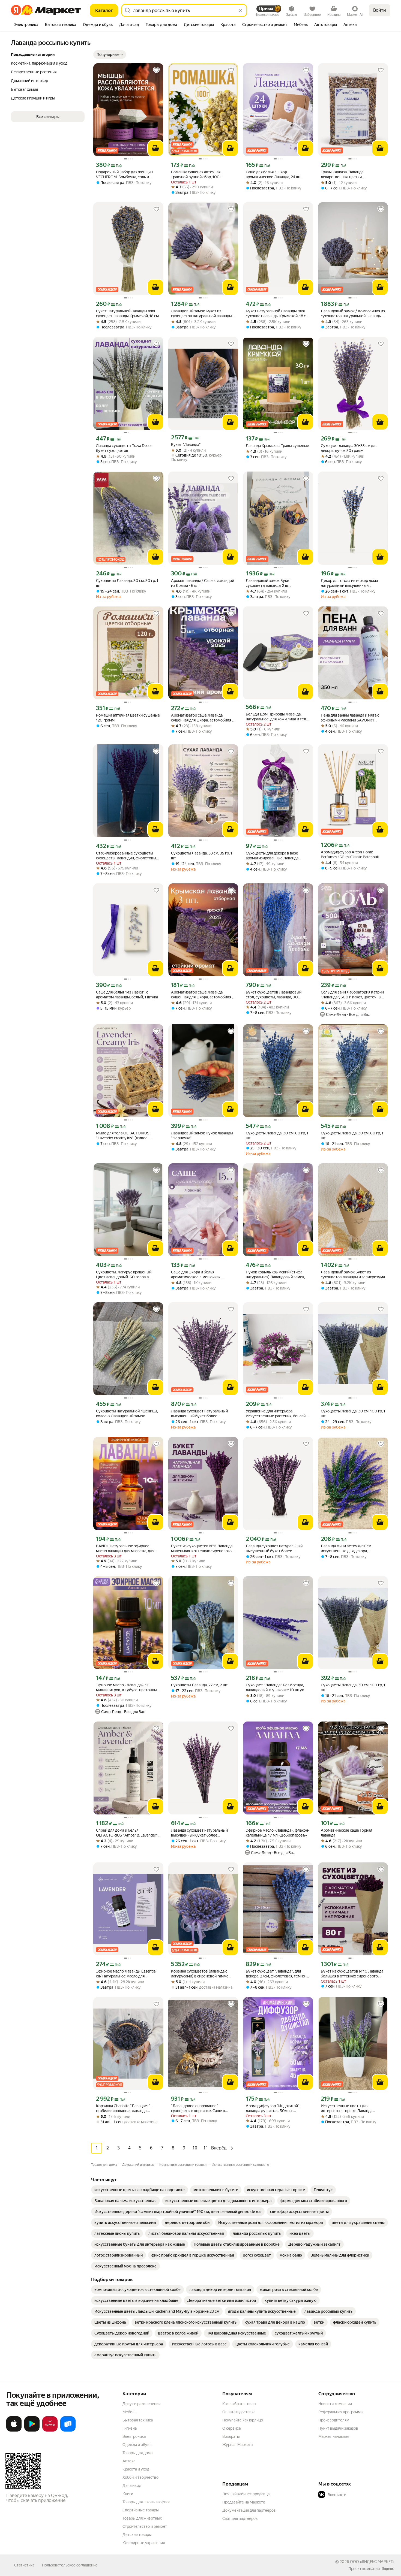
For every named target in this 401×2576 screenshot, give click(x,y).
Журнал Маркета (237, 2445)
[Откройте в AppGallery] (50, 2430)
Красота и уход (136, 2469)
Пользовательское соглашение (70, 2565)
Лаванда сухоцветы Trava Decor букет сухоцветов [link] (124, 448)
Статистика (24, 2565)
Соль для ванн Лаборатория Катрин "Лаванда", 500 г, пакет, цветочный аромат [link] (352, 995)
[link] (140, 2190)
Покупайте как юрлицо (243, 2420)
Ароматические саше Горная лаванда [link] (346, 1833)
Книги (128, 2494)
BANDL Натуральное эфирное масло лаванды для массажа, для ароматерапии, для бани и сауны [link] (125, 1549)
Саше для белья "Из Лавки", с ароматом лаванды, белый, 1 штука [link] (127, 995)
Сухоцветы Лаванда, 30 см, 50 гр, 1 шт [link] (127, 583)
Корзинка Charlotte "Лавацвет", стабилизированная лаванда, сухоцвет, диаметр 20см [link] (124, 2108)
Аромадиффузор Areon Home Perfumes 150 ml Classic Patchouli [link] (350, 854)
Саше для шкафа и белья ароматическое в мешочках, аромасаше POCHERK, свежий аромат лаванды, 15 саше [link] (198, 1275)
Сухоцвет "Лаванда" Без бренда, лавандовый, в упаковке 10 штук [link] (275, 1687)
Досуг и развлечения (141, 2404)
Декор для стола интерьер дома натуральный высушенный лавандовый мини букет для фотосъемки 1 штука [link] (349, 583)
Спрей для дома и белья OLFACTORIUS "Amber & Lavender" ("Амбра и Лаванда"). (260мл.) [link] (127, 1833)
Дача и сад (132, 2486)
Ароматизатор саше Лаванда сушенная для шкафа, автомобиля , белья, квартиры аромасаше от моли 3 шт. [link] (202, 995)
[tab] (26, 25)
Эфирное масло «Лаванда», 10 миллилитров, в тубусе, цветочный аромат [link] (128, 1688)
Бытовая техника (138, 2420)
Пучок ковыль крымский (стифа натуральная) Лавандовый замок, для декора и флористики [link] (275, 1275)
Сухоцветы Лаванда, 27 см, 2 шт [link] (199, 1685)
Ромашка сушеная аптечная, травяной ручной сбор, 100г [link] (196, 174)
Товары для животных (142, 2518)
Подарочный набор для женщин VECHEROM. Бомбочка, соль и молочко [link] (124, 175)
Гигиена (130, 2428)
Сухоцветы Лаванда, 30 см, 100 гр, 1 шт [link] (353, 1414)
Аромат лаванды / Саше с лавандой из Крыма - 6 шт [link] (203, 583)
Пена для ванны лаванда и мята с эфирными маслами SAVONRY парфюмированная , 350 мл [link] (350, 718)
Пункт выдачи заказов (338, 2428)
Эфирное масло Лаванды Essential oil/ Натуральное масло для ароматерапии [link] (126, 1974)
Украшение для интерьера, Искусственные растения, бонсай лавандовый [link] (276, 1414)
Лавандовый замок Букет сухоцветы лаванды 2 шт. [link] (268, 583)
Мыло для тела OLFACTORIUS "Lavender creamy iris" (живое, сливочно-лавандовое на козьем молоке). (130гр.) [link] (125, 1136)
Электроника (134, 2436)
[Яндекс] (388, 2569)
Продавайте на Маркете (244, 2502)
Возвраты (231, 2436)
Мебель (129, 2412)
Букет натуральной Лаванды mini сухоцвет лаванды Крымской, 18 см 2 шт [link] (277, 314)
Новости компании (335, 2404)
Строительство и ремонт (145, 2526)
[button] (110, 55)
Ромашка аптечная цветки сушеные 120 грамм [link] (128, 718)
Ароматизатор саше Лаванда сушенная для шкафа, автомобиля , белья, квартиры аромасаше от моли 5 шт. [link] (202, 718)
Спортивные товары (141, 2510)
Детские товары (137, 2535)
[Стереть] (241, 10)
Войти (380, 10)
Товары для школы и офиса (146, 2502)
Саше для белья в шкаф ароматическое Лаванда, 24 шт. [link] (274, 174)
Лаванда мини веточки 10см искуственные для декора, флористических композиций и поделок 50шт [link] (348, 1549)
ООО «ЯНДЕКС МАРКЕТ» (372, 2562)
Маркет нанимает (334, 2436)
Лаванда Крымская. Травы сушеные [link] (277, 446)
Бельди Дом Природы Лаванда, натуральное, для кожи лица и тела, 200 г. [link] (277, 717)
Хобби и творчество (140, 2477)
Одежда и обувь (137, 2445)
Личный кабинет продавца (246, 2494)
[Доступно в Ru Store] (68, 2430)
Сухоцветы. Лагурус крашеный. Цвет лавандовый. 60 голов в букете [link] (124, 1275)
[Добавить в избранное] (156, 70)
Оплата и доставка (239, 2412)
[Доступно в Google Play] (32, 2430)
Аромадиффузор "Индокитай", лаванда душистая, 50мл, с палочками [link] (273, 2108)
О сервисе (232, 2428)
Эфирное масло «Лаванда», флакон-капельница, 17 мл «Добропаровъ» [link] (278, 1833)
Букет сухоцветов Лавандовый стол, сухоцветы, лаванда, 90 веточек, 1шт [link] (274, 995)
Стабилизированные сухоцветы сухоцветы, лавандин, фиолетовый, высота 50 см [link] (128, 856)
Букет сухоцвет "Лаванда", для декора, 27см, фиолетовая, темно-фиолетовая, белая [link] (276, 1974)
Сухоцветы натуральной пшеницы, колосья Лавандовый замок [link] (127, 1414)
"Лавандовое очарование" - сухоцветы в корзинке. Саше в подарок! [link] (198, 2108)
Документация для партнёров (249, 2510)
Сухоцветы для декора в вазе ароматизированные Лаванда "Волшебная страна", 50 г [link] (272, 856)
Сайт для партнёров (240, 2518)
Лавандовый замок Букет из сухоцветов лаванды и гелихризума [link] (353, 1275)
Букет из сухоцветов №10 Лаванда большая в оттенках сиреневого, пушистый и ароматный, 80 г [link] (352, 1974)
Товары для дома (137, 2453)
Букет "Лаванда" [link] (186, 445)
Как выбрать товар (239, 2404)
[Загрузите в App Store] (14, 2430)
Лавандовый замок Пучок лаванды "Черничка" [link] (202, 1136)
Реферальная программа (340, 2412)
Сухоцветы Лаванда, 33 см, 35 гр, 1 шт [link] (202, 856)
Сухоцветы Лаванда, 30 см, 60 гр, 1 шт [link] (277, 1136)
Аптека (129, 2461)
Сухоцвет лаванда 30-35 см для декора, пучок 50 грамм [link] (349, 448)
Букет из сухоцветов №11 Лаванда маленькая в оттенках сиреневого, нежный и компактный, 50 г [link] (202, 1549)
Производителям (334, 2420)
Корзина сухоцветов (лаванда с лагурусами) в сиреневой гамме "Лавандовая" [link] (200, 1974)
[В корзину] (155, 148)
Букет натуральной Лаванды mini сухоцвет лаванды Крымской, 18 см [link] (127, 313)
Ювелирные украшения (144, 2543)
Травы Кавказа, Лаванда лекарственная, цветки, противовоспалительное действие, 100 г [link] (352, 175)
